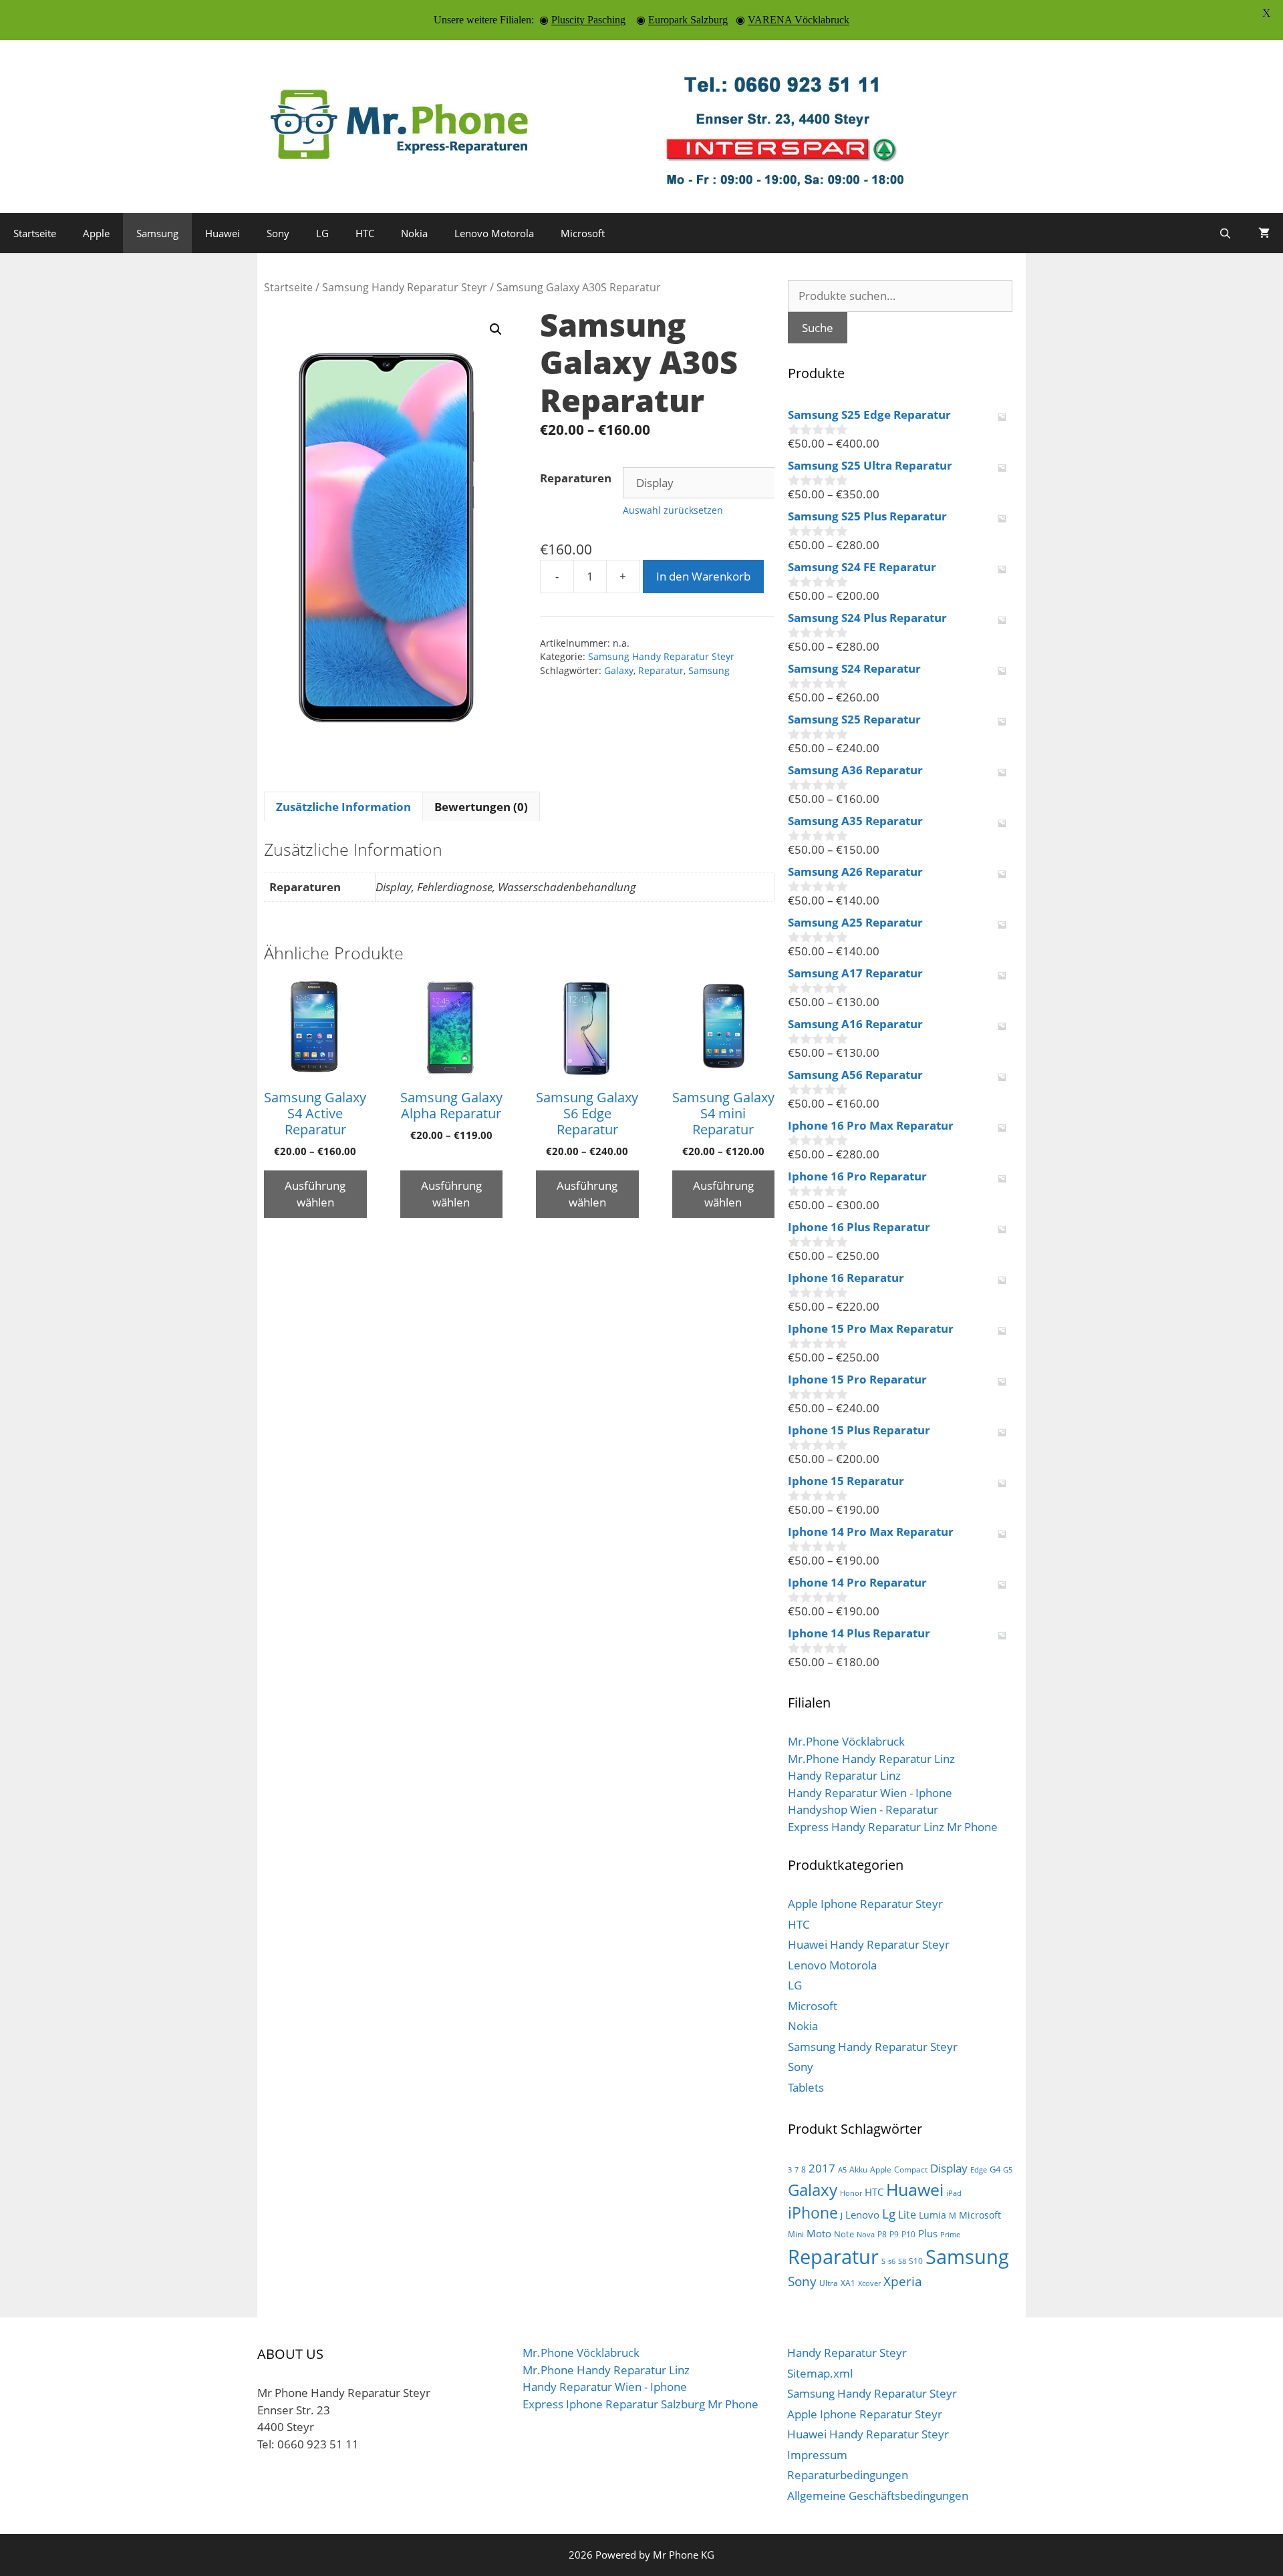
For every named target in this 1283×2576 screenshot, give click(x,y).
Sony (278, 233)
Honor (851, 2193)
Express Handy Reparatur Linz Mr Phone (893, 1827)
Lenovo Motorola (494, 233)
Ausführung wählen (315, 1194)
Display (949, 2168)
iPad (954, 2193)
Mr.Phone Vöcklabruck (846, 1741)
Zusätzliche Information (343, 807)
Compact (911, 2169)
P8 (882, 2234)
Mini (796, 2234)
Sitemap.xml (820, 2373)
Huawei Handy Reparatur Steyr (869, 1944)
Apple (96, 233)
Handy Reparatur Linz (844, 1775)
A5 (842, 2170)
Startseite (35, 233)
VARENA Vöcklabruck (799, 20)
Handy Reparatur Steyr (847, 2353)
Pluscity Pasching (588, 20)
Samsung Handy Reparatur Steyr (405, 287)
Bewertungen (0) (481, 807)
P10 (908, 2234)
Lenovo (862, 2215)
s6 (892, 2261)
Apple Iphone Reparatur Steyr (865, 1904)
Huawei (223, 233)
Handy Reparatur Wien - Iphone (870, 1793)
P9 (894, 2234)
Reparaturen (576, 478)
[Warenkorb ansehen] (1264, 233)
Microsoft (583, 233)
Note (844, 2234)
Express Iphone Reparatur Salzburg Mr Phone (640, 2404)
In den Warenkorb (703, 576)
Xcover (869, 2283)
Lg (889, 2214)
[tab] (343, 806)
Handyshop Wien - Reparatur (863, 1809)
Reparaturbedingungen (848, 2475)
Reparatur (661, 670)
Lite (907, 2215)
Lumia (933, 2215)
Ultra (829, 2283)
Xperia (903, 2281)
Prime (950, 2235)
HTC (365, 233)
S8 (902, 2261)
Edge (979, 2170)
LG (322, 233)
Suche (818, 328)
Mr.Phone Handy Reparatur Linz (871, 1759)
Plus (928, 2233)
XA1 (848, 2283)
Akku (858, 2169)
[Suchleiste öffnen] (1225, 233)
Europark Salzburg (688, 20)
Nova (866, 2235)
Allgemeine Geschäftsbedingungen (878, 2495)
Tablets (806, 2087)
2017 (822, 2168)
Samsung (157, 233)
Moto (819, 2233)
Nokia (414, 233)
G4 (995, 2169)
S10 (916, 2261)
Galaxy (619, 670)
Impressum (817, 2455)
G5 (1008, 2170)
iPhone (813, 2213)
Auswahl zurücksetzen (673, 510)
